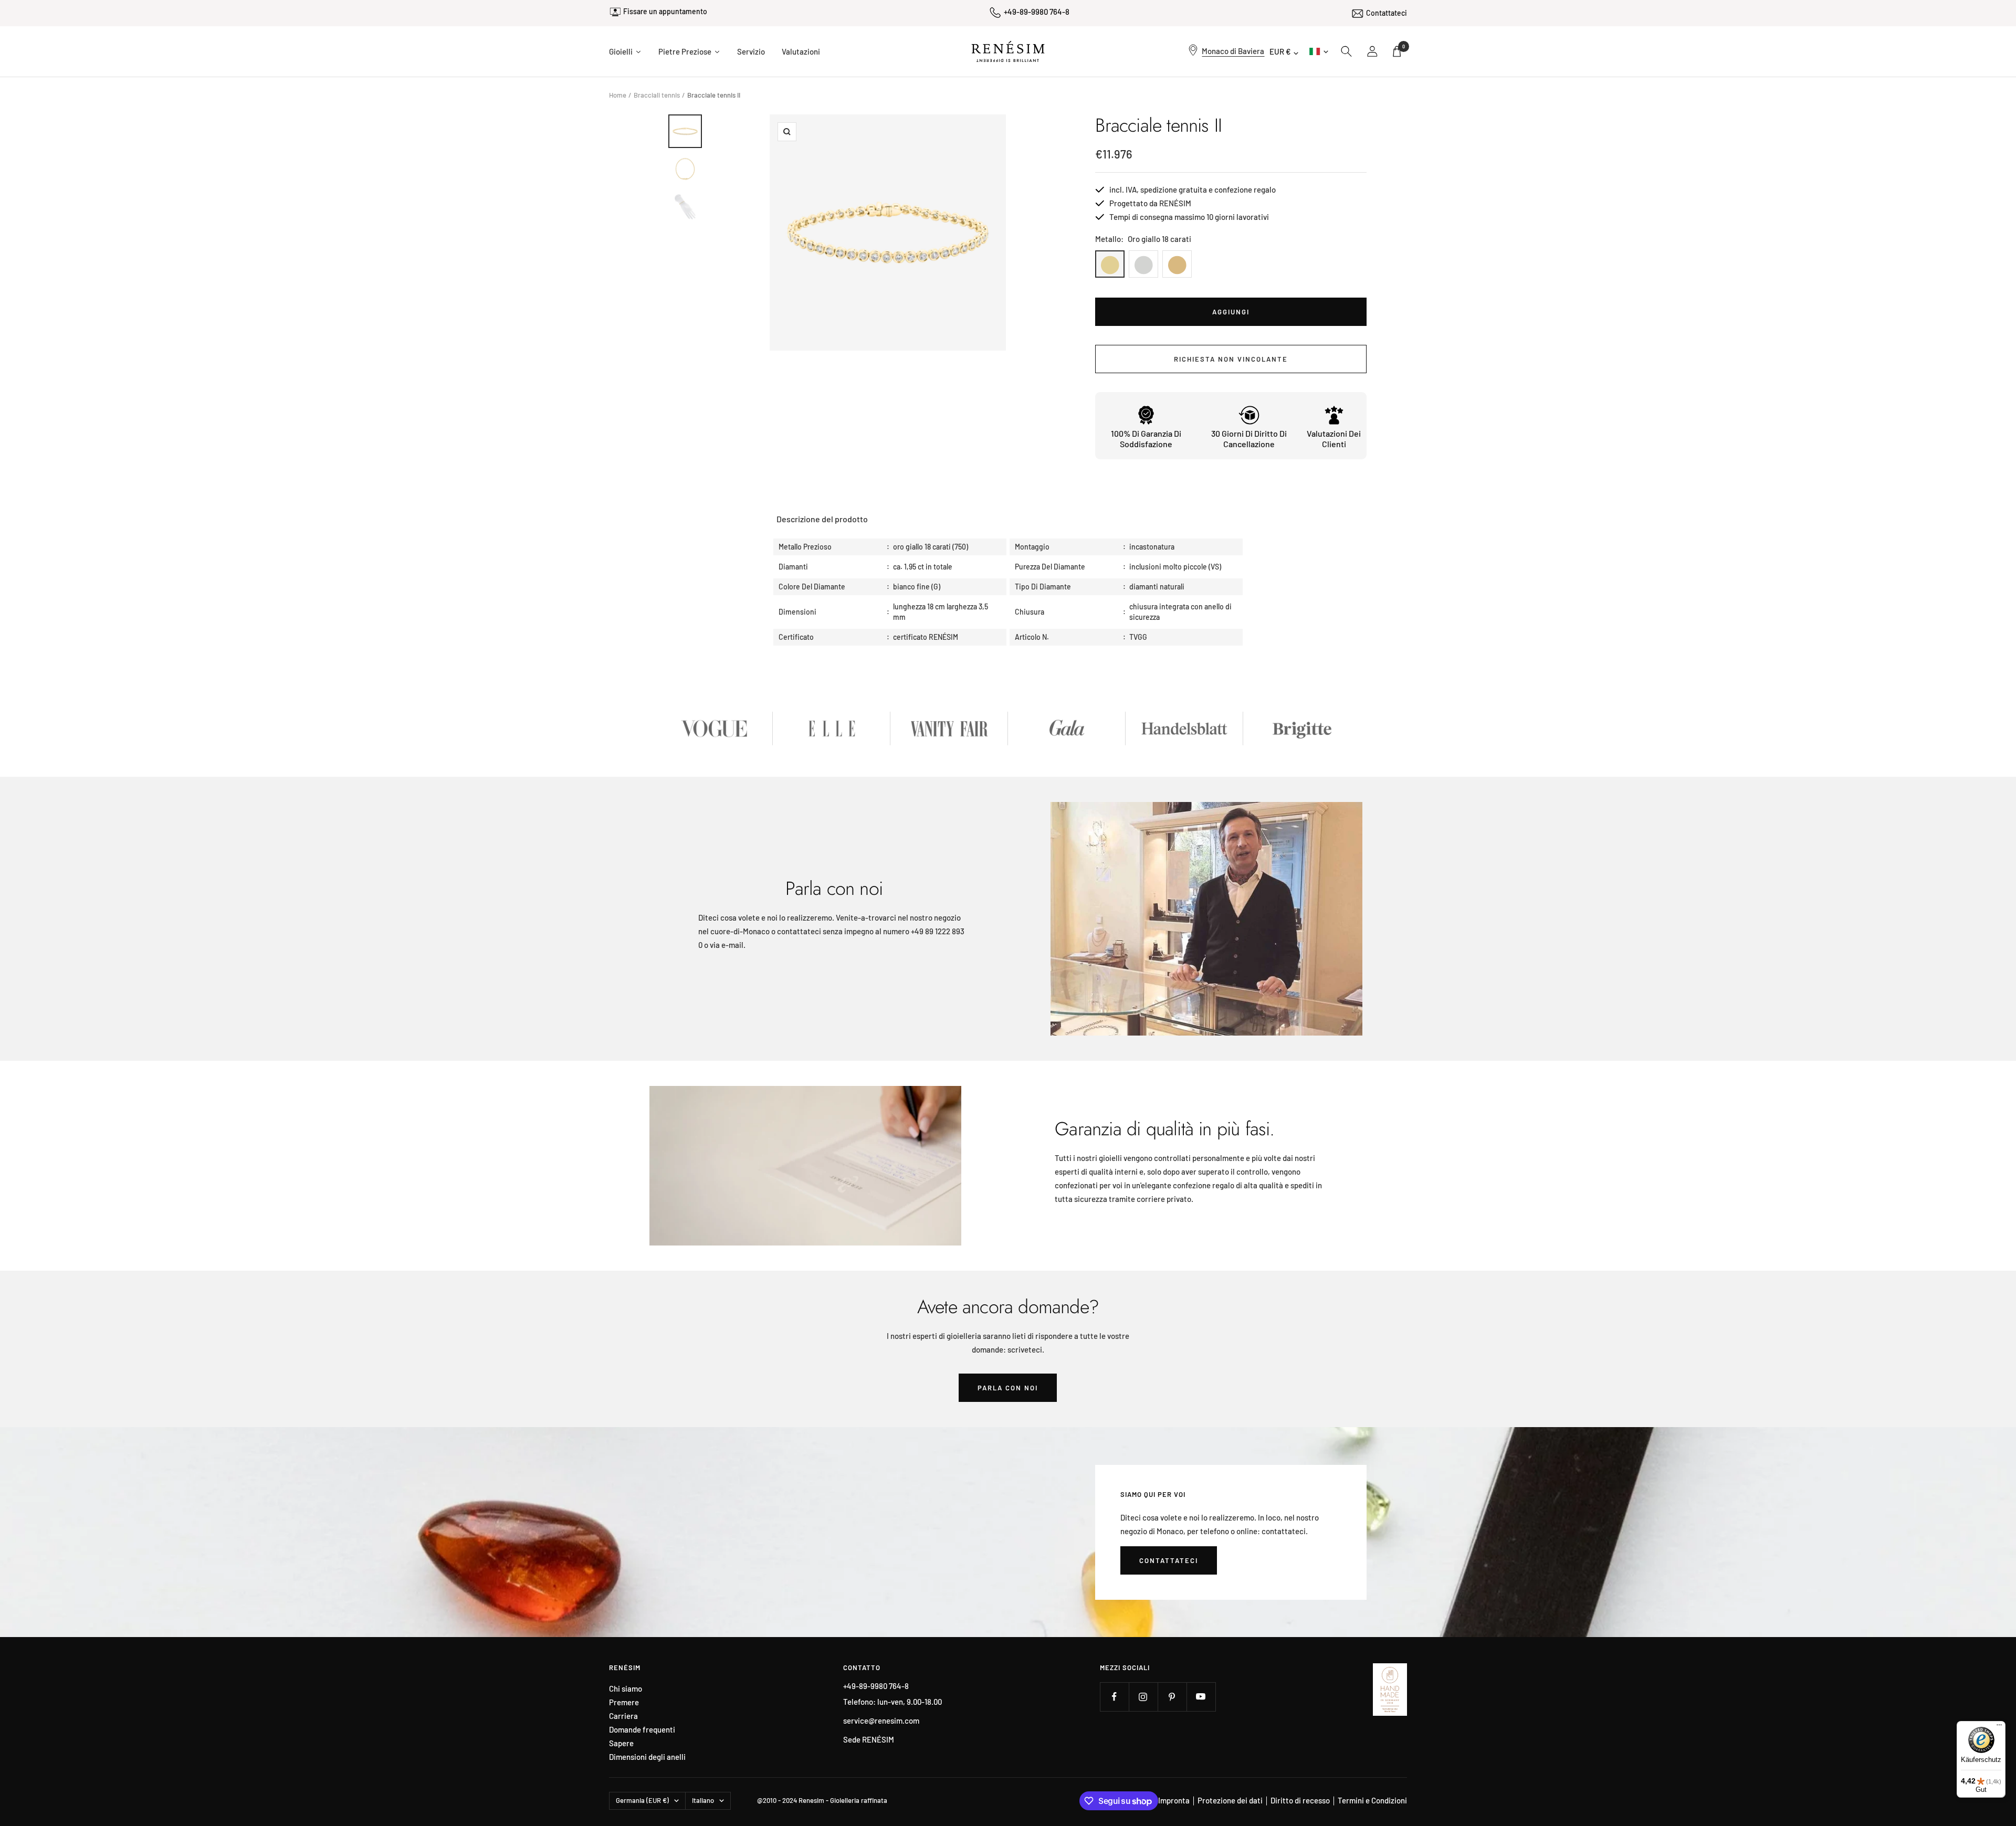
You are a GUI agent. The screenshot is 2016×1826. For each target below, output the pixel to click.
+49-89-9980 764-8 (1037, 12)
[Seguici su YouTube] (1201, 1697)
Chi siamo (626, 1689)
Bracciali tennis (657, 95)
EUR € (1280, 51)
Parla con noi (1008, 1388)
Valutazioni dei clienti (1334, 439)
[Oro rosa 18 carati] (1177, 264)
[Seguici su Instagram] (1143, 1697)
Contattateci (1387, 11)
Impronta (1174, 1800)
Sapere (621, 1743)
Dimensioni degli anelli (647, 1757)
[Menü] (1999, 1727)
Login (1373, 51)
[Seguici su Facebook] (1114, 1697)
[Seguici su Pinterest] (1172, 1697)
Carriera (623, 1716)
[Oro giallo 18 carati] (1110, 264)
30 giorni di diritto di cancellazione (1249, 439)
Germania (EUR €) (642, 1800)
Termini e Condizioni (1372, 1800)
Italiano (1318, 51)
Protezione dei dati (1230, 1800)
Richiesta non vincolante (1231, 359)
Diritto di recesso (1300, 1800)
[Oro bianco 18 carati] (1143, 264)
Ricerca (1347, 51)
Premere (624, 1702)
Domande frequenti (642, 1730)
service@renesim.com (881, 1721)
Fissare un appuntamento (665, 13)
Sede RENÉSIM (869, 1739)
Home (618, 95)
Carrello (1404, 46)
